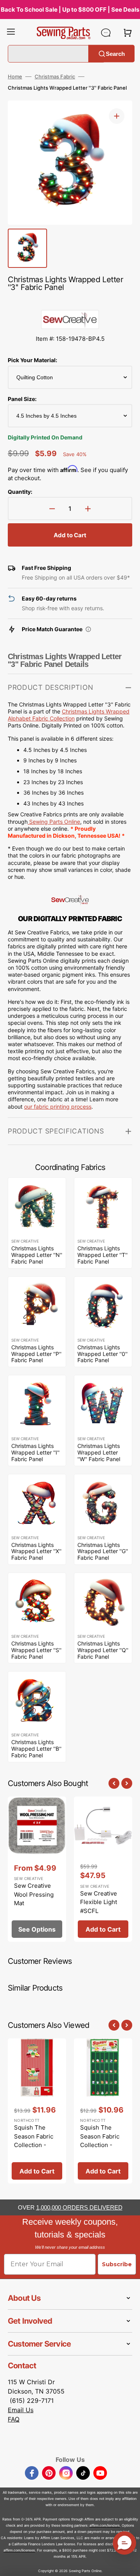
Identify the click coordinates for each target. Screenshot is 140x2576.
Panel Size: (22, 399)
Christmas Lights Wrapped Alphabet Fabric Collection (69, 715)
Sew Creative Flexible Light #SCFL (99, 1902)
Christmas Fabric (55, 76)
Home (15, 76)
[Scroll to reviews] (70, 302)
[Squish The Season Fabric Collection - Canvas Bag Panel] (37, 2111)
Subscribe (117, 2264)
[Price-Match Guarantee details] (88, 629)
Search (115, 53)
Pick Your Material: (32, 360)
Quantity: (20, 492)
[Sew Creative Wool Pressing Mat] (37, 1869)
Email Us (21, 2410)
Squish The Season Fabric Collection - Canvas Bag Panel (34, 2145)
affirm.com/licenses (19, 2550)
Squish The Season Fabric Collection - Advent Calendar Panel (103, 2145)
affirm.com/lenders (105, 2525)
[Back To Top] (128, 2564)
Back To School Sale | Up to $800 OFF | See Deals (70, 10)
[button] (11, 33)
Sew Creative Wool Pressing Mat (34, 1894)
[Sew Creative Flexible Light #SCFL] (103, 1869)
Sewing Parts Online (55, 822)
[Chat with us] (106, 33)
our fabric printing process (58, 1107)
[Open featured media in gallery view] (117, 116)
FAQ (14, 2419)
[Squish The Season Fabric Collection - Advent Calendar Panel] (103, 2111)
